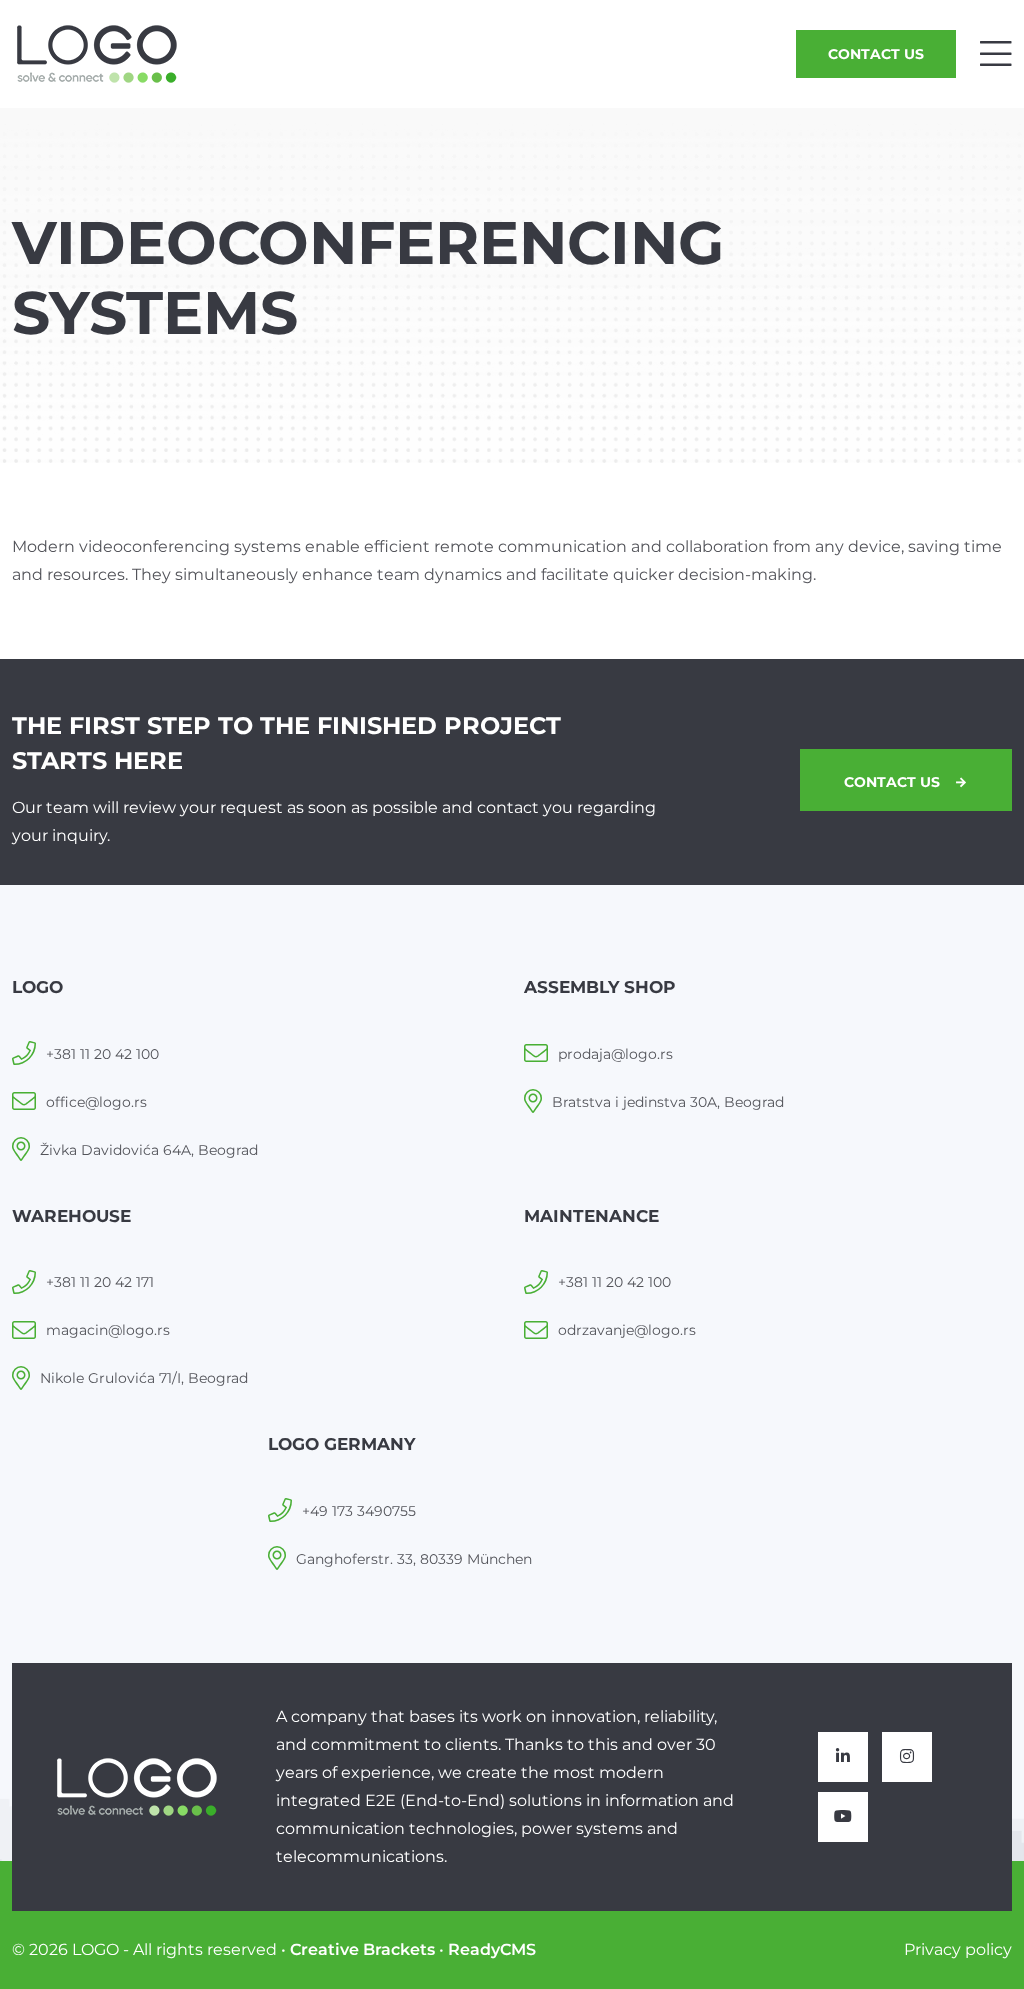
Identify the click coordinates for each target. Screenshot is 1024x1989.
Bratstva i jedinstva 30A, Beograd (668, 1102)
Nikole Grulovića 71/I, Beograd (144, 1378)
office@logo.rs (96, 1102)
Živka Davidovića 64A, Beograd (149, 1150)
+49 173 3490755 (359, 1511)
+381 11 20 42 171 (100, 1282)
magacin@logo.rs (108, 1330)
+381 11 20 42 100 (102, 1054)
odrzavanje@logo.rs (627, 1330)
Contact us (876, 54)
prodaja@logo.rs (615, 1054)
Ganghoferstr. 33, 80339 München (414, 1559)
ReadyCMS (492, 1949)
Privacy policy (958, 1949)
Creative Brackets (362, 1949)
